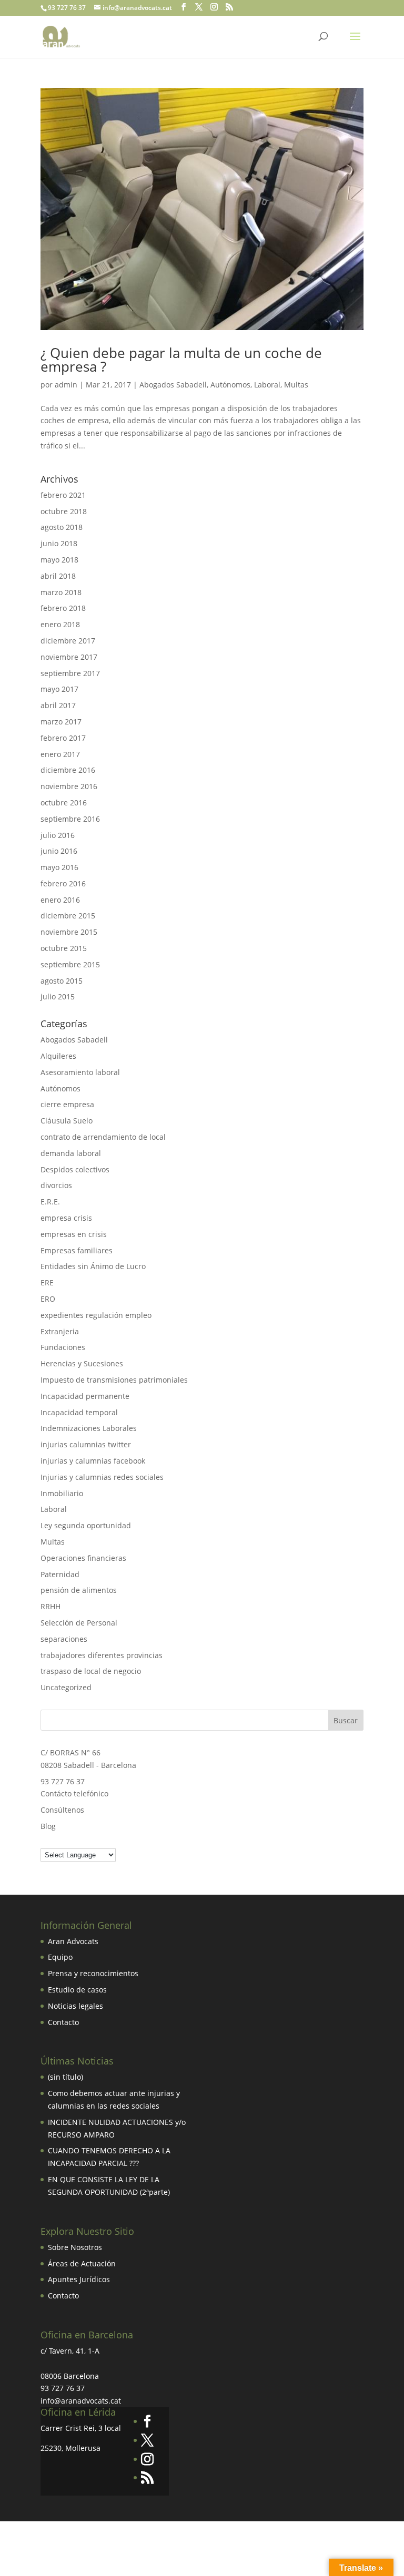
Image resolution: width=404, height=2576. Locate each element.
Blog (48, 1826)
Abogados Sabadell (173, 385)
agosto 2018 (62, 527)
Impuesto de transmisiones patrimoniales (114, 1380)
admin (66, 385)
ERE (47, 1282)
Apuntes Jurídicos (79, 2279)
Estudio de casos (77, 1990)
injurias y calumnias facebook (93, 1461)
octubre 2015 (64, 948)
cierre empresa (67, 1104)
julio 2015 (58, 996)
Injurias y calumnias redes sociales (102, 1477)
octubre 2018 (64, 511)
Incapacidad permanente (85, 1396)
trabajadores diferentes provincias (102, 1655)
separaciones (64, 1639)
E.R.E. (50, 1202)
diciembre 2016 (68, 770)
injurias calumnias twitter (86, 1444)
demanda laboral (71, 1153)
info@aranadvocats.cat (81, 2401)
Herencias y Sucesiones (83, 1363)
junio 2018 (59, 543)
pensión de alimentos (79, 1590)
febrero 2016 (63, 883)
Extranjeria (60, 1331)
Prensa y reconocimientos (93, 1973)
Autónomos (230, 385)
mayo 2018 (59, 560)
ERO (48, 1299)
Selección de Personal (79, 1623)
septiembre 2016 (70, 819)
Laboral (267, 385)
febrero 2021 (63, 495)
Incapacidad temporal (79, 1412)
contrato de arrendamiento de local (103, 1137)
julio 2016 (58, 835)
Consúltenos (62, 1810)
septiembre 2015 (70, 964)
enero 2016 (60, 900)
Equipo (60, 1957)
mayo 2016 (59, 867)
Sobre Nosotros (75, 2247)
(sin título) (65, 2077)
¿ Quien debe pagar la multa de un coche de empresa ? (181, 360)
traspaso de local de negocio (91, 1671)
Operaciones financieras (83, 1558)
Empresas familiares (77, 1250)
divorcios (56, 1185)
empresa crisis (66, 1218)
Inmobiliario (62, 1493)
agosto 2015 (62, 981)
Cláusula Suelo (67, 1121)
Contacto (63, 2022)
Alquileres (58, 1056)
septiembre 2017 (70, 673)
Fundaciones (63, 1347)
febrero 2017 (63, 738)
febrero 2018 (63, 608)
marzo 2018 (61, 592)
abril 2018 (58, 576)
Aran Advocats (73, 1941)
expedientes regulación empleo (96, 1315)
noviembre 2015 (69, 932)
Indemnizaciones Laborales (89, 1428)
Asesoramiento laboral (80, 1072)
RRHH (50, 1606)
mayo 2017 (59, 689)
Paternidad (60, 1574)
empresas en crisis (74, 1234)
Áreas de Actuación (82, 2263)
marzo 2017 (61, 722)
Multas (296, 385)
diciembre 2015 (68, 916)
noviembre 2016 (69, 786)
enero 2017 (60, 754)
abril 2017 (58, 705)
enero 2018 (60, 624)
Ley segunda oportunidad (86, 1525)
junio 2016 (59, 851)
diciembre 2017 (68, 641)
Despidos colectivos (75, 1169)
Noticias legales (75, 2006)
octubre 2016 (64, 803)
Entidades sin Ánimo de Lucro (93, 1266)
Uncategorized (66, 1687)
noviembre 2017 (69, 657)
